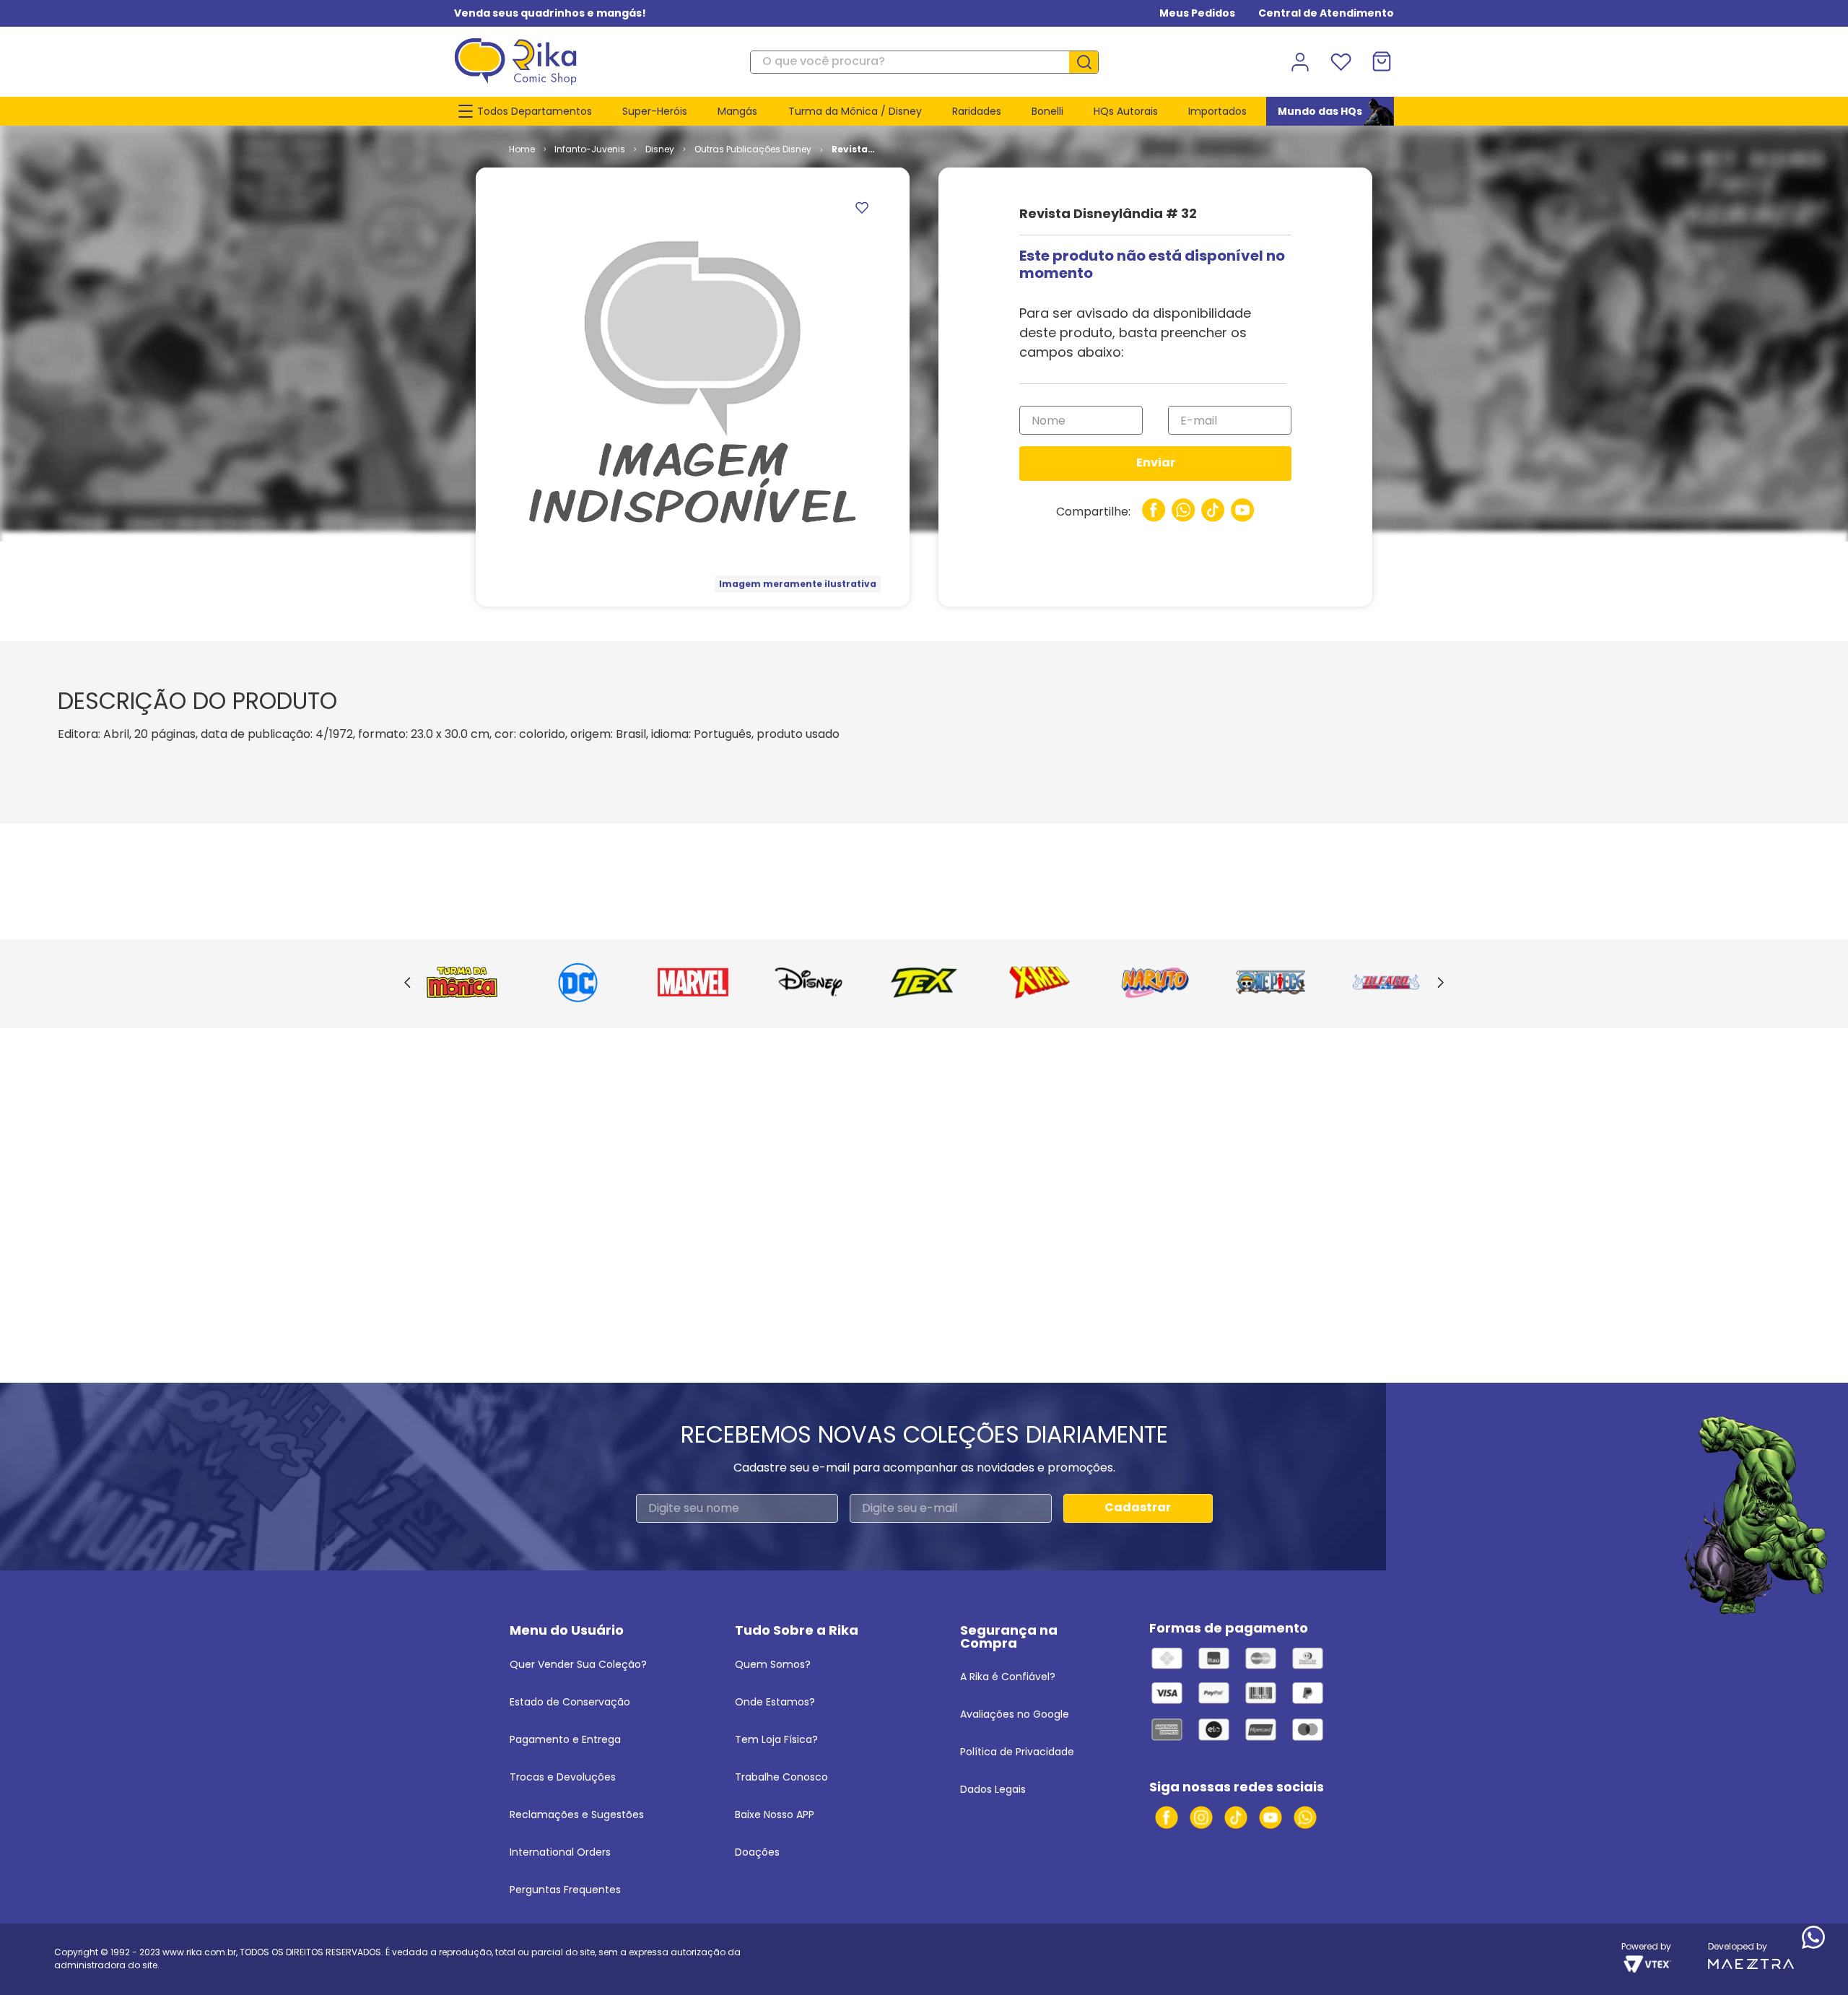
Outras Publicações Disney (753, 149)
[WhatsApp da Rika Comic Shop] (1305, 1817)
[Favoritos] (1341, 62)
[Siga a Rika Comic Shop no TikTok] (1236, 1817)
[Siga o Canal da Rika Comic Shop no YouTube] (1270, 1817)
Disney (660, 149)
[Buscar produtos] (1089, 62)
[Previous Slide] (407, 983)
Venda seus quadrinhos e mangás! (550, 13)
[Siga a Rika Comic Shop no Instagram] (1201, 1817)
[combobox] (924, 62)
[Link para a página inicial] (522, 149)
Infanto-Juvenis (590, 149)
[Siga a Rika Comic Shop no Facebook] (1167, 1817)
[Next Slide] (1441, 983)
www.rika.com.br (199, 1952)
